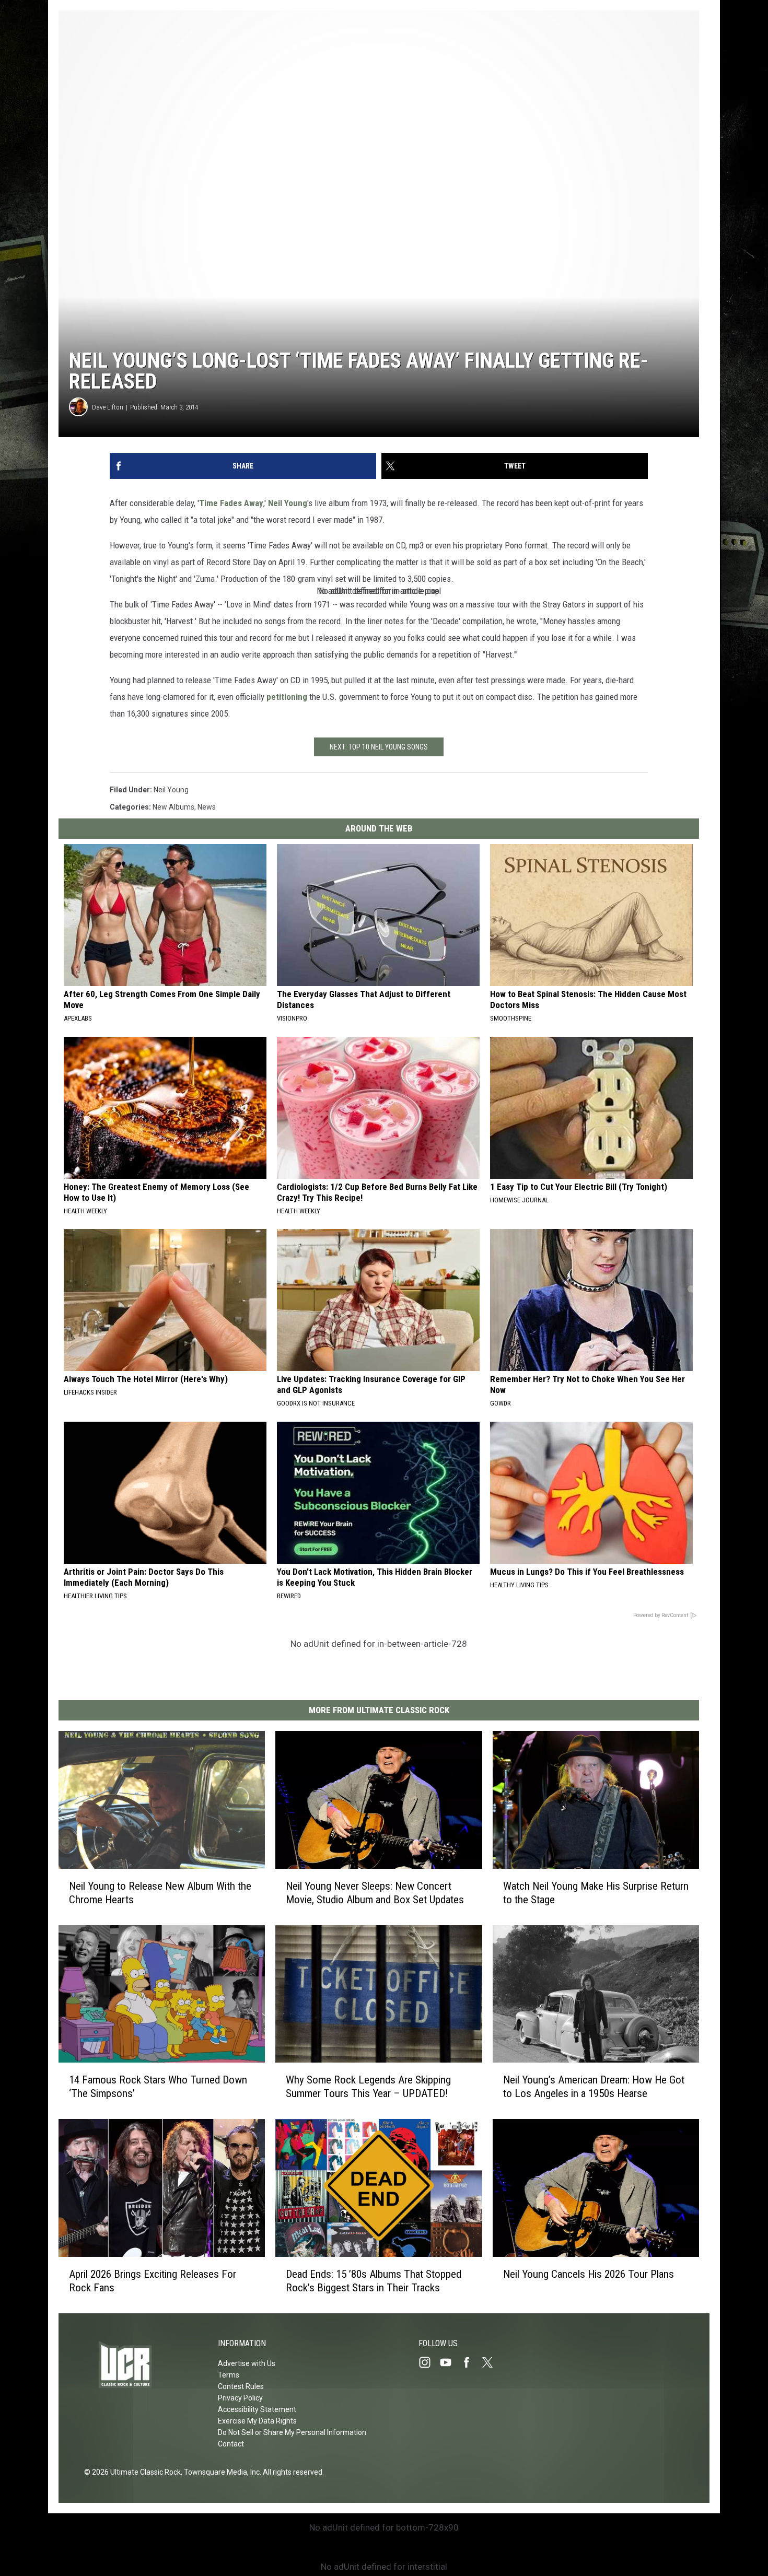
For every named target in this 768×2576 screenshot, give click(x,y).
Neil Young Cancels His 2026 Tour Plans (589, 2274)
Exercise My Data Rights (257, 2421)
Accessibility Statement (257, 2409)
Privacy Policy (240, 2398)
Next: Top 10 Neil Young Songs (379, 747)
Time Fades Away (231, 503)
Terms (229, 2375)
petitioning (287, 697)
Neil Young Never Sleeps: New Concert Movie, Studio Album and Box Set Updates (375, 1893)
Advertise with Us (247, 2363)
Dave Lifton (108, 407)
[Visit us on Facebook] (471, 2362)
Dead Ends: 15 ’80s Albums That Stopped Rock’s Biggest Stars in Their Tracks (374, 2281)
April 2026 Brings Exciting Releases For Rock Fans (153, 2281)
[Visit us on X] (492, 2362)
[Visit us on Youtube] (450, 2362)
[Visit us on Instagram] (429, 2362)
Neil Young (288, 503)
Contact (231, 2444)
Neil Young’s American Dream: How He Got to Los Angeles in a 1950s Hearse (594, 2087)
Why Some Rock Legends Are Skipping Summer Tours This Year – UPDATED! (368, 2087)
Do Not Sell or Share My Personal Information (292, 2432)
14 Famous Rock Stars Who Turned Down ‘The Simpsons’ (158, 2087)
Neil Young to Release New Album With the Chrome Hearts (160, 1893)
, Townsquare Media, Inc (220, 2472)
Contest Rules (241, 2386)
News (207, 807)
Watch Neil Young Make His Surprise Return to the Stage (596, 1893)
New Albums (173, 807)
